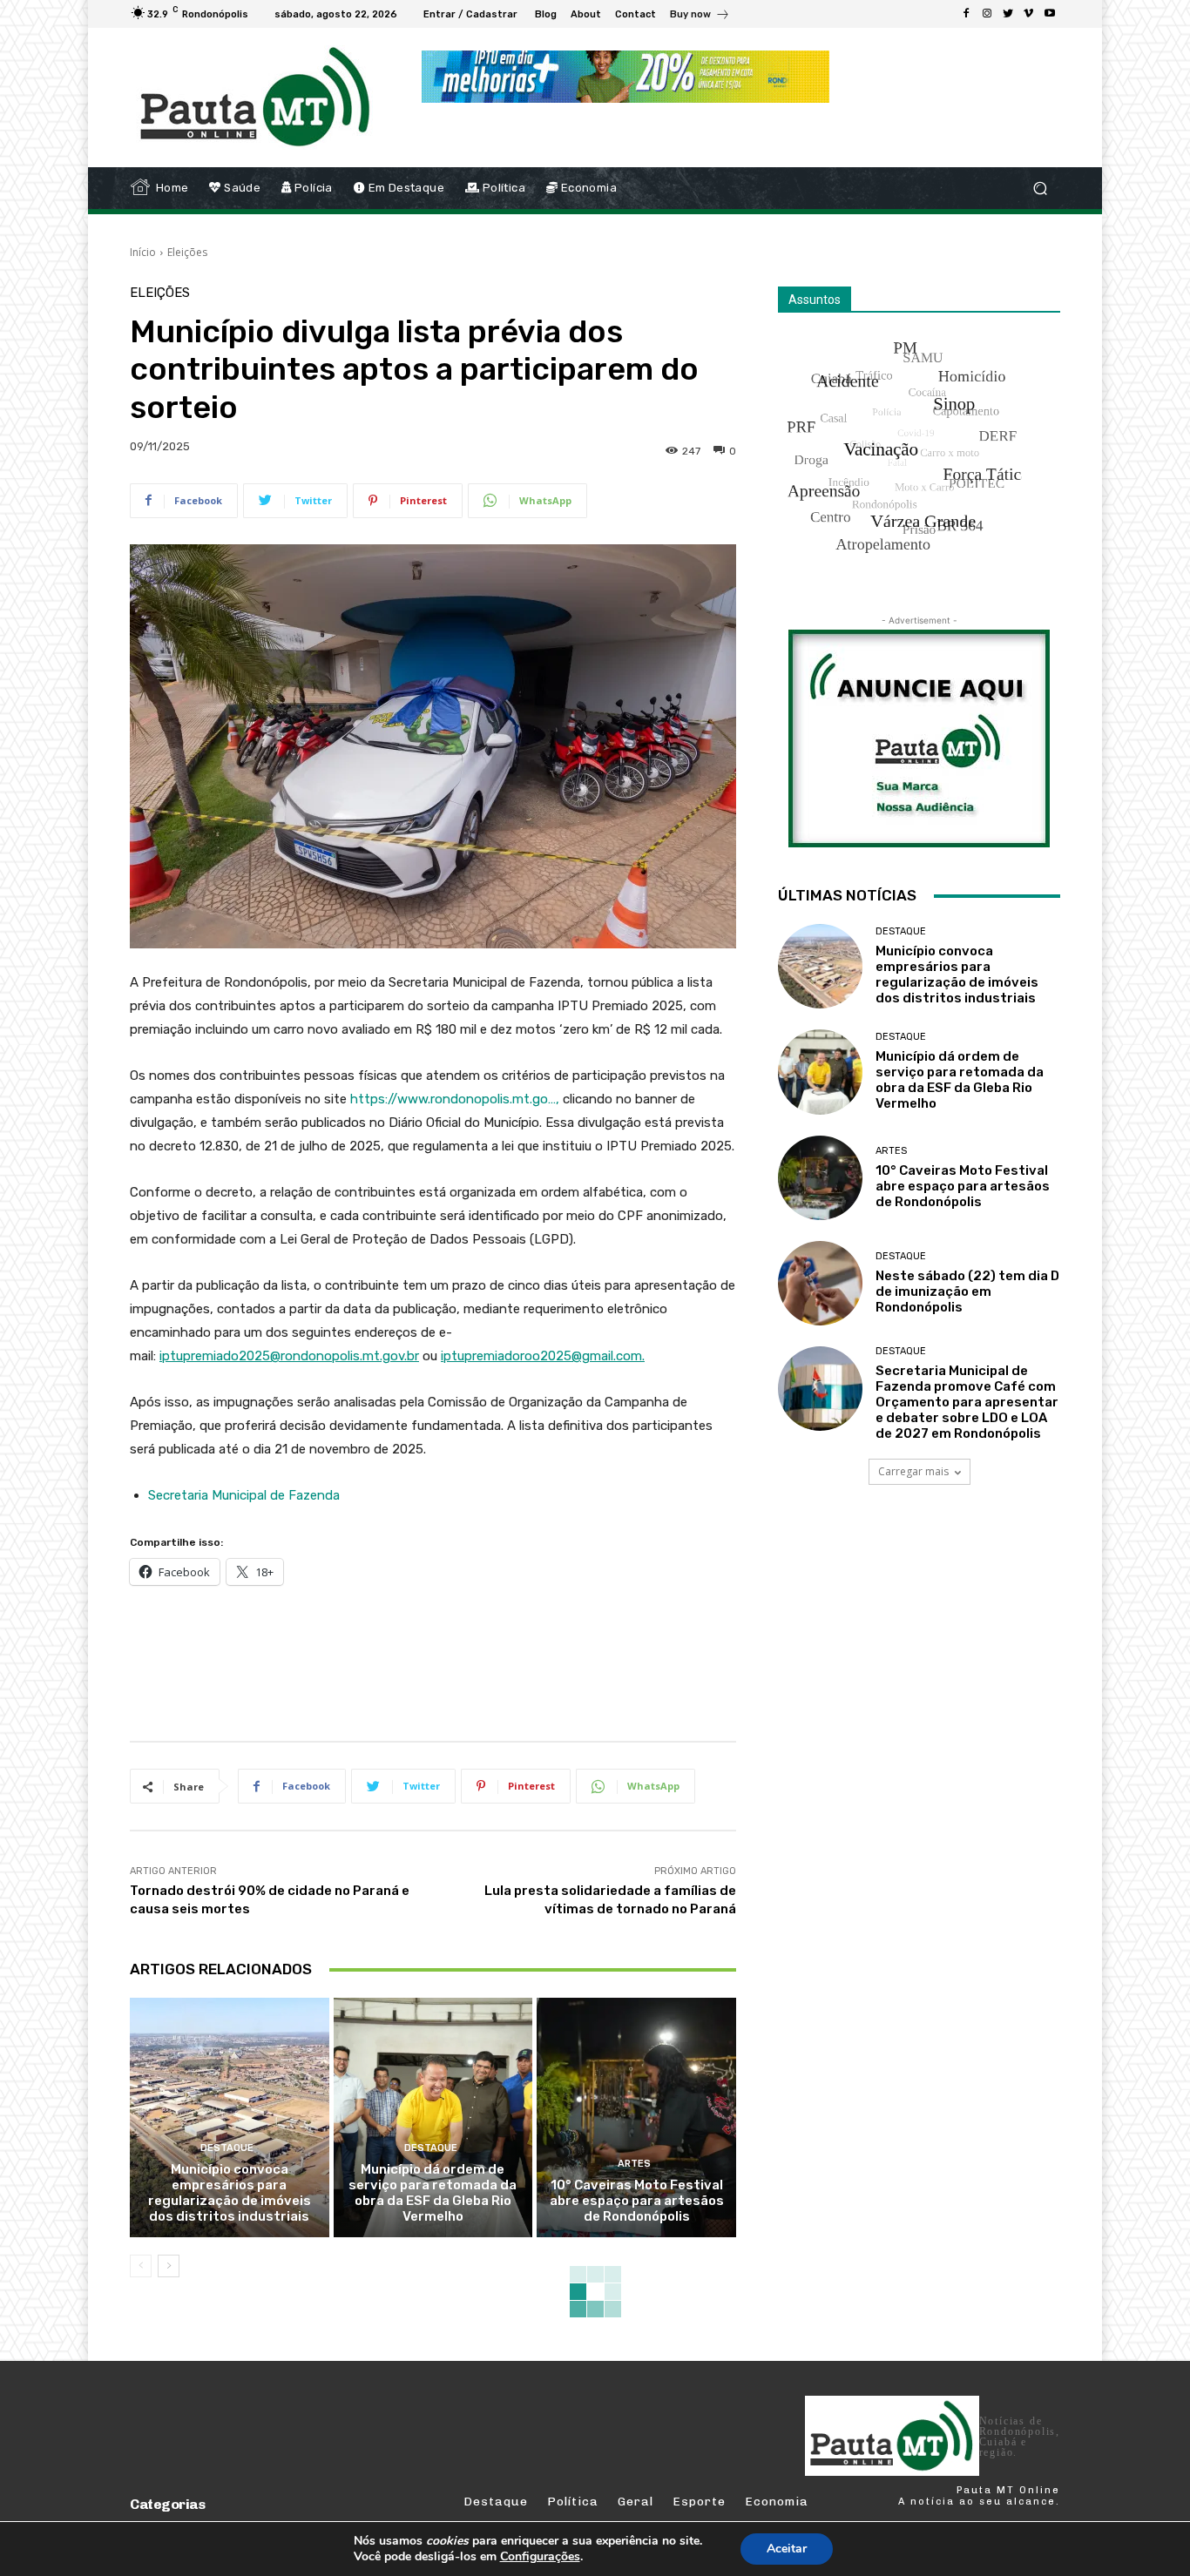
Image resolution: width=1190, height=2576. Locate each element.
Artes (634, 2164)
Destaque (227, 2148)
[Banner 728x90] (447, 1660)
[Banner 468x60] (625, 77)
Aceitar (787, 2549)
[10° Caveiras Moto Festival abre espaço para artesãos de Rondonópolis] (636, 2117)
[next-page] (169, 2266)
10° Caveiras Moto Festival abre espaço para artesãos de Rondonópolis (637, 2201)
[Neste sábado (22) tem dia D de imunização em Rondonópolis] (820, 1283)
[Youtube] (1050, 14)
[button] (1040, 189)
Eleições (187, 252)
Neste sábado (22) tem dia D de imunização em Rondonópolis (967, 1291)
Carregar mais (913, 1471)
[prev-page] (141, 2266)
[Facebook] (966, 14)
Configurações (540, 2557)
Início (143, 252)
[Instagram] (987, 14)
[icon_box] (700, 16)
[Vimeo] (1029, 14)
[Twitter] (1008, 14)
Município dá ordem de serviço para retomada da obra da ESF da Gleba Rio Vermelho (433, 2193)
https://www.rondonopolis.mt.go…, (455, 1099)
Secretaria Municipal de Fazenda (244, 1495)
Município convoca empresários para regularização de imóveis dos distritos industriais (230, 2193)
